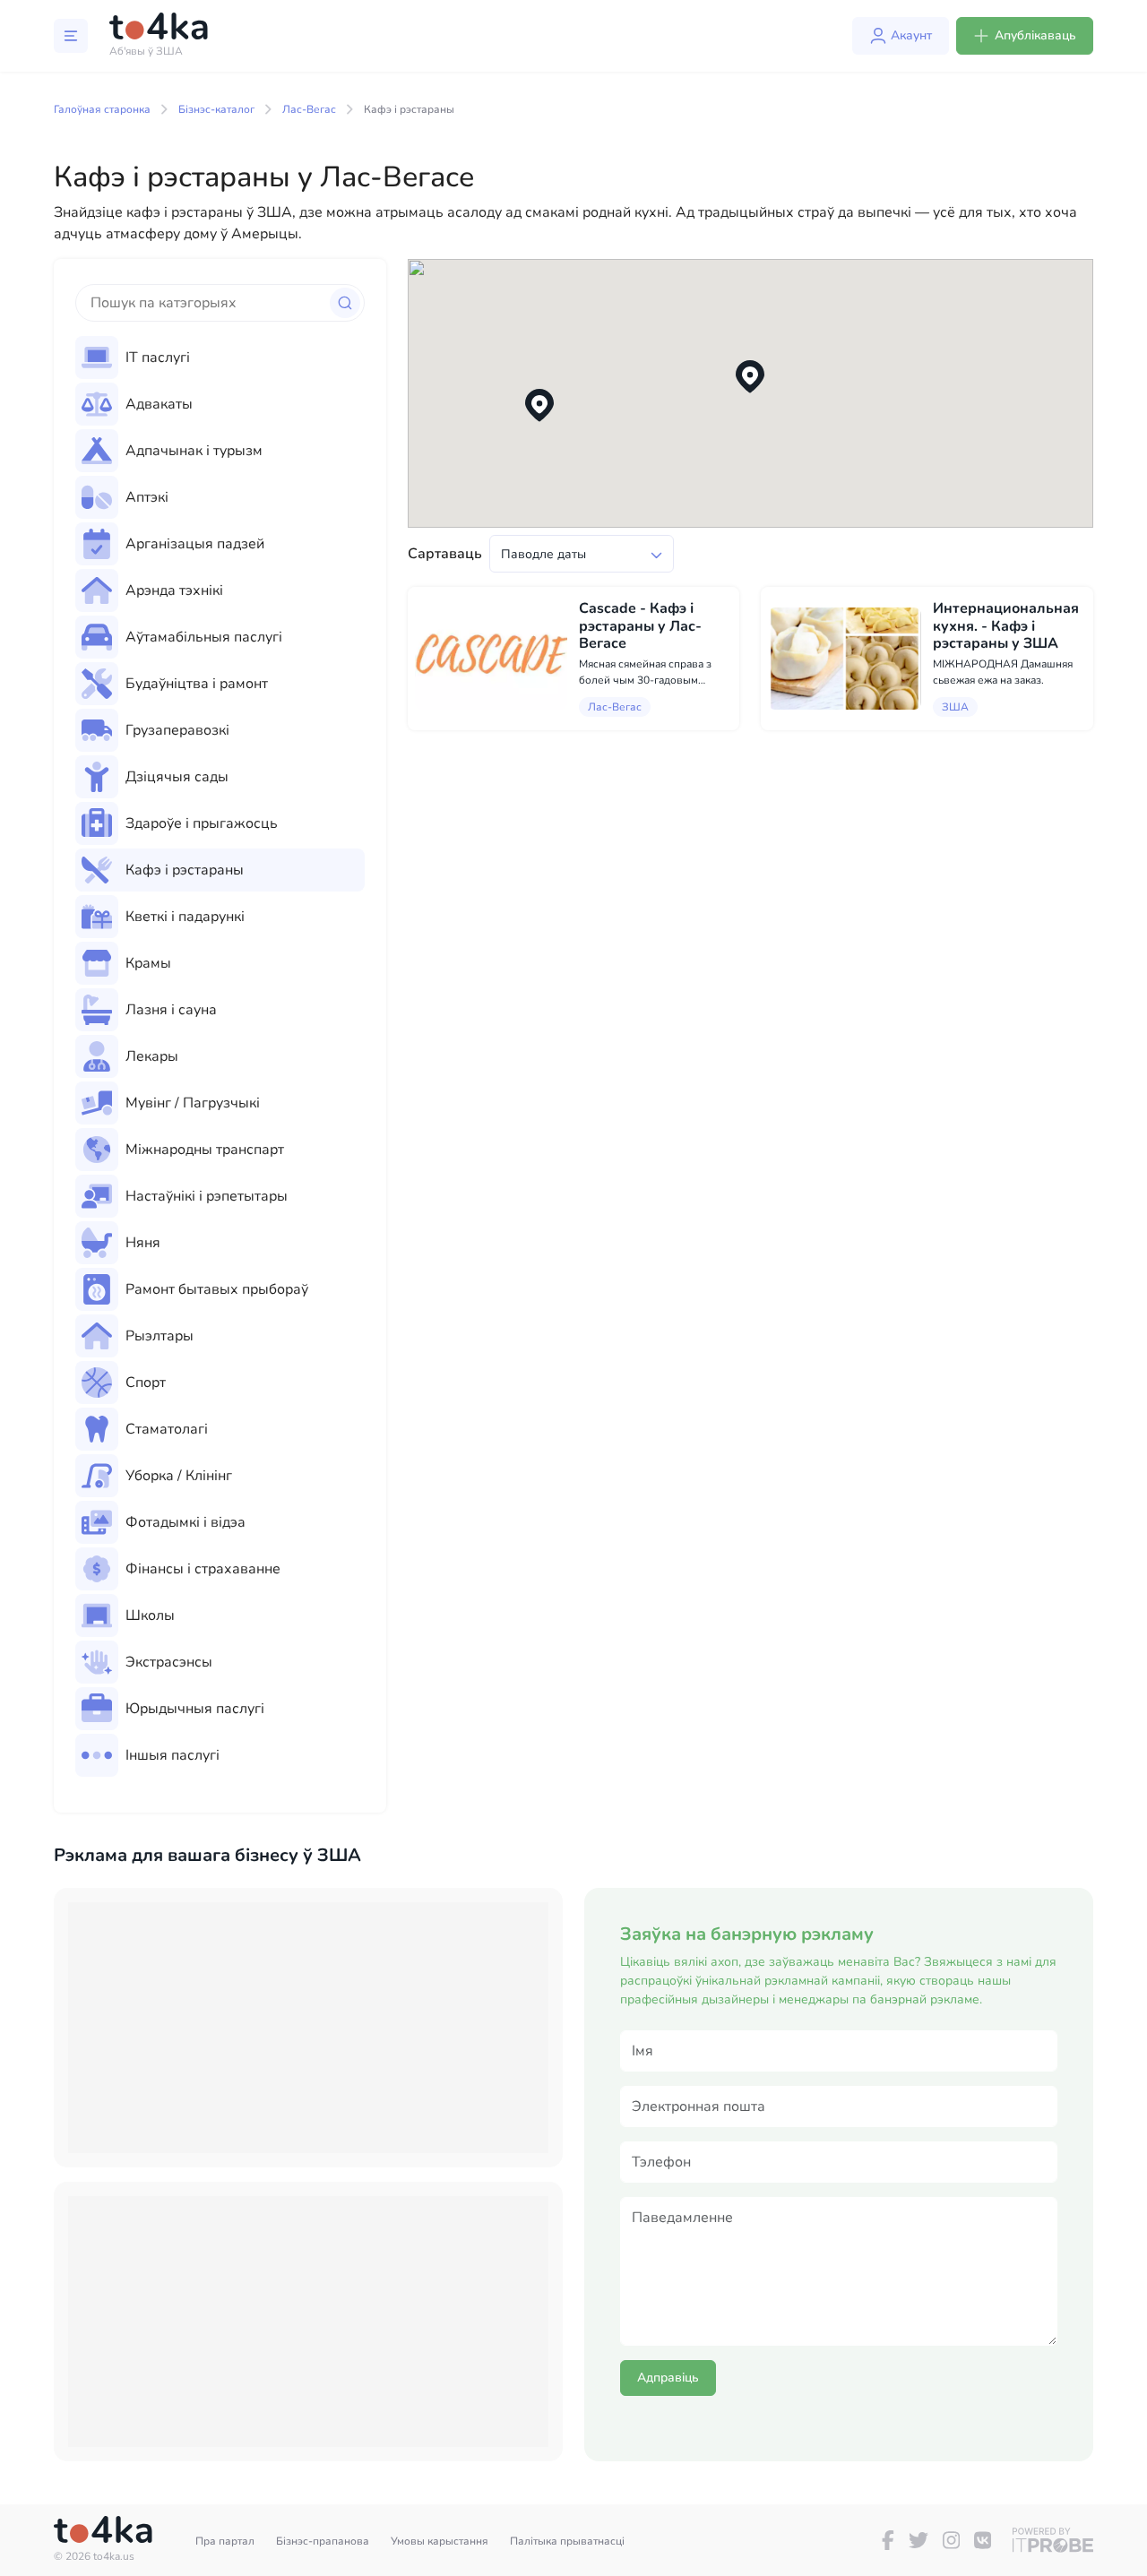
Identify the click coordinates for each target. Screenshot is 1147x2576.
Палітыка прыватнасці (567, 2541)
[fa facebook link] (888, 2540)
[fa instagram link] (951, 2540)
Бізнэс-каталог (216, 109)
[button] (750, 377)
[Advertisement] (308, 2028)
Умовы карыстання (440, 2541)
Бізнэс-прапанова (323, 2541)
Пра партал (225, 2541)
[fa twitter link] (918, 2540)
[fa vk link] (983, 2540)
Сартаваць (445, 554)
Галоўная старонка (102, 109)
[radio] (220, 358)
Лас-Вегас (309, 109)
